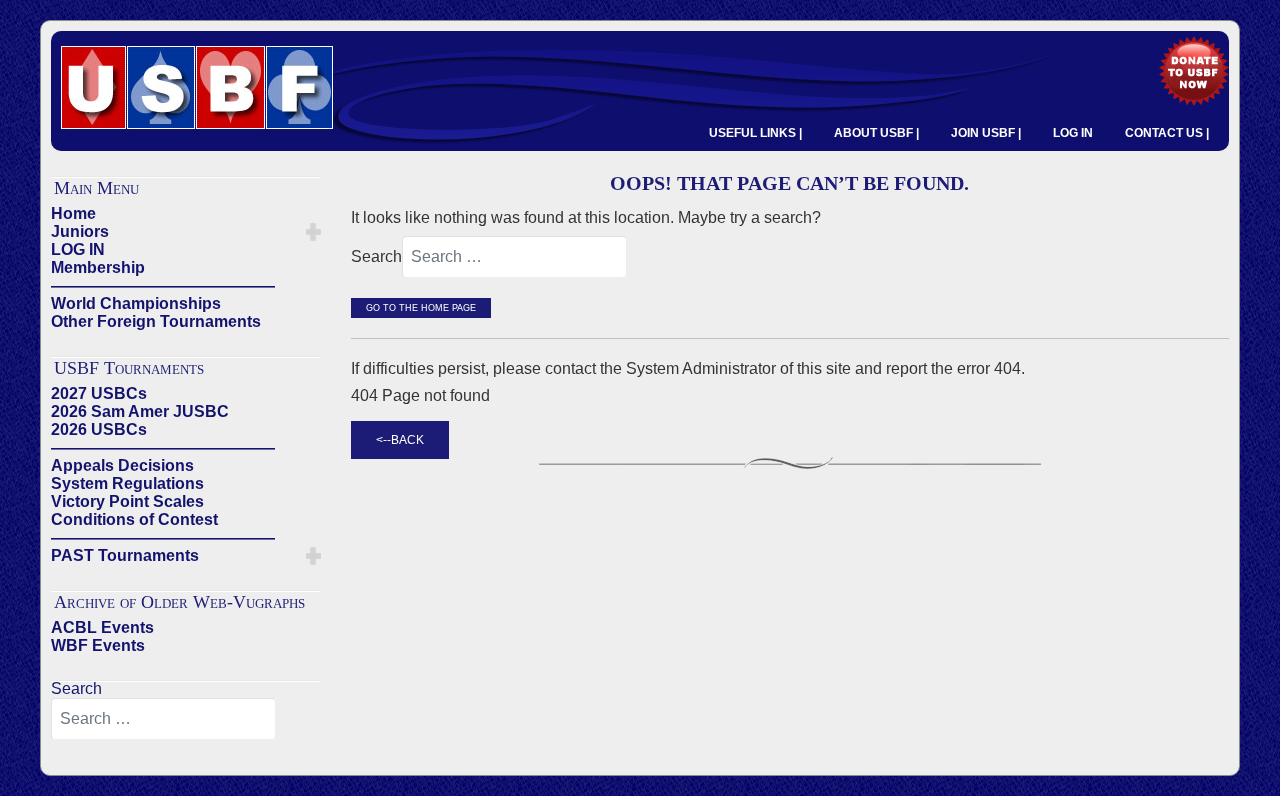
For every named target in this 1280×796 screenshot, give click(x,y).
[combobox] (163, 719)
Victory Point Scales (127, 501)
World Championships (136, 303)
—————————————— (163, 285)
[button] (313, 232)
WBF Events (98, 645)
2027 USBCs (99, 393)
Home (73, 213)
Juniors (80, 231)
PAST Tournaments (125, 555)
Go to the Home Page (421, 308)
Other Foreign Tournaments (156, 321)
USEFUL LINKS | (755, 133)
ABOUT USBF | (876, 133)
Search (76, 688)
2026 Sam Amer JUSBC (140, 411)
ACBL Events (102, 627)
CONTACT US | (1167, 133)
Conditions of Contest (134, 519)
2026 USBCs (99, 429)
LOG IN (1073, 133)
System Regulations (127, 483)
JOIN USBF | (986, 133)
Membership (98, 267)
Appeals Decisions (122, 465)
